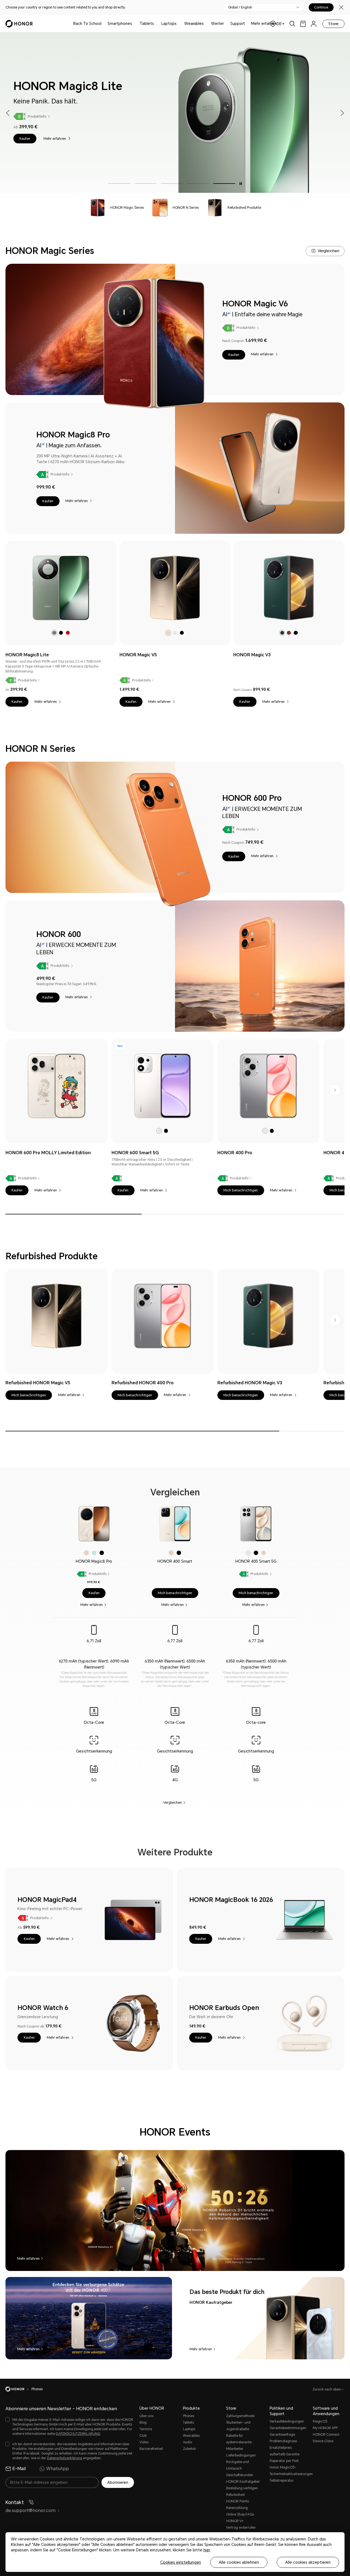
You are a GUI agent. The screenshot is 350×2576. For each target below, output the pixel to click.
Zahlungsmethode (240, 2416)
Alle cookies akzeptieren (308, 2562)
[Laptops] (179, 24)
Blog (143, 2423)
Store (333, 24)
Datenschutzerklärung (65, 2458)
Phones (189, 2416)
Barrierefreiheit (151, 2449)
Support (238, 24)
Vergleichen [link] (173, 1802)
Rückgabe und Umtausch (237, 2465)
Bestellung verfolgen (242, 2488)
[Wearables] (206, 24)
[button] (154, 139)
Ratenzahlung (237, 2508)
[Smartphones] (134, 24)
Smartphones (120, 24)
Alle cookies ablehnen (239, 2562)
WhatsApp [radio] (58, 2469)
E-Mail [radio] (19, 2469)
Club (143, 2436)
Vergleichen (329, 251)
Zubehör (189, 2449)
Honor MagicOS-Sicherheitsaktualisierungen (289, 2471)
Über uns (146, 2416)
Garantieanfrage (282, 2435)
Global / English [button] (240, 7)
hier (207, 2550)
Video (144, 2442)
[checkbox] (70, 2427)
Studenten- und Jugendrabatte (238, 2426)
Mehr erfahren (184, 139)
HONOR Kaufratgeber (243, 2482)
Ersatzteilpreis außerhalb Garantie (285, 2451)
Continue (321, 7)
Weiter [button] (218, 24)
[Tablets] (156, 24)
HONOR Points (237, 2501)
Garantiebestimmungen (288, 2428)
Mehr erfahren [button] (264, 24)
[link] (303, 24)
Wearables (194, 24)
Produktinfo (166, 116)
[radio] (54, 633)
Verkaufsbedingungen (287, 2421)
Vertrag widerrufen (241, 2528)
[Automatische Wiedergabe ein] (241, 184)
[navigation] (116, 208)
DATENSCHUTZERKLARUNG (78, 2434)
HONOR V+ (235, 2521)
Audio (187, 2442)
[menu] (314, 24)
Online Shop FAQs (240, 2514)
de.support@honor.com (30, 2510)
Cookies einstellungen (181, 2562)
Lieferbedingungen (241, 2455)
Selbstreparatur (282, 2481)
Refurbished (235, 2495)
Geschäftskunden (240, 2475)
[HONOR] (18, 2389)
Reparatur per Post (284, 2461)
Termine (146, 2429)
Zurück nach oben (327, 2389)
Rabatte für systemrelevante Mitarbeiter (239, 2442)
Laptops (169, 24)
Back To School (87, 24)
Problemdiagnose (283, 2441)
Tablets (147, 24)
